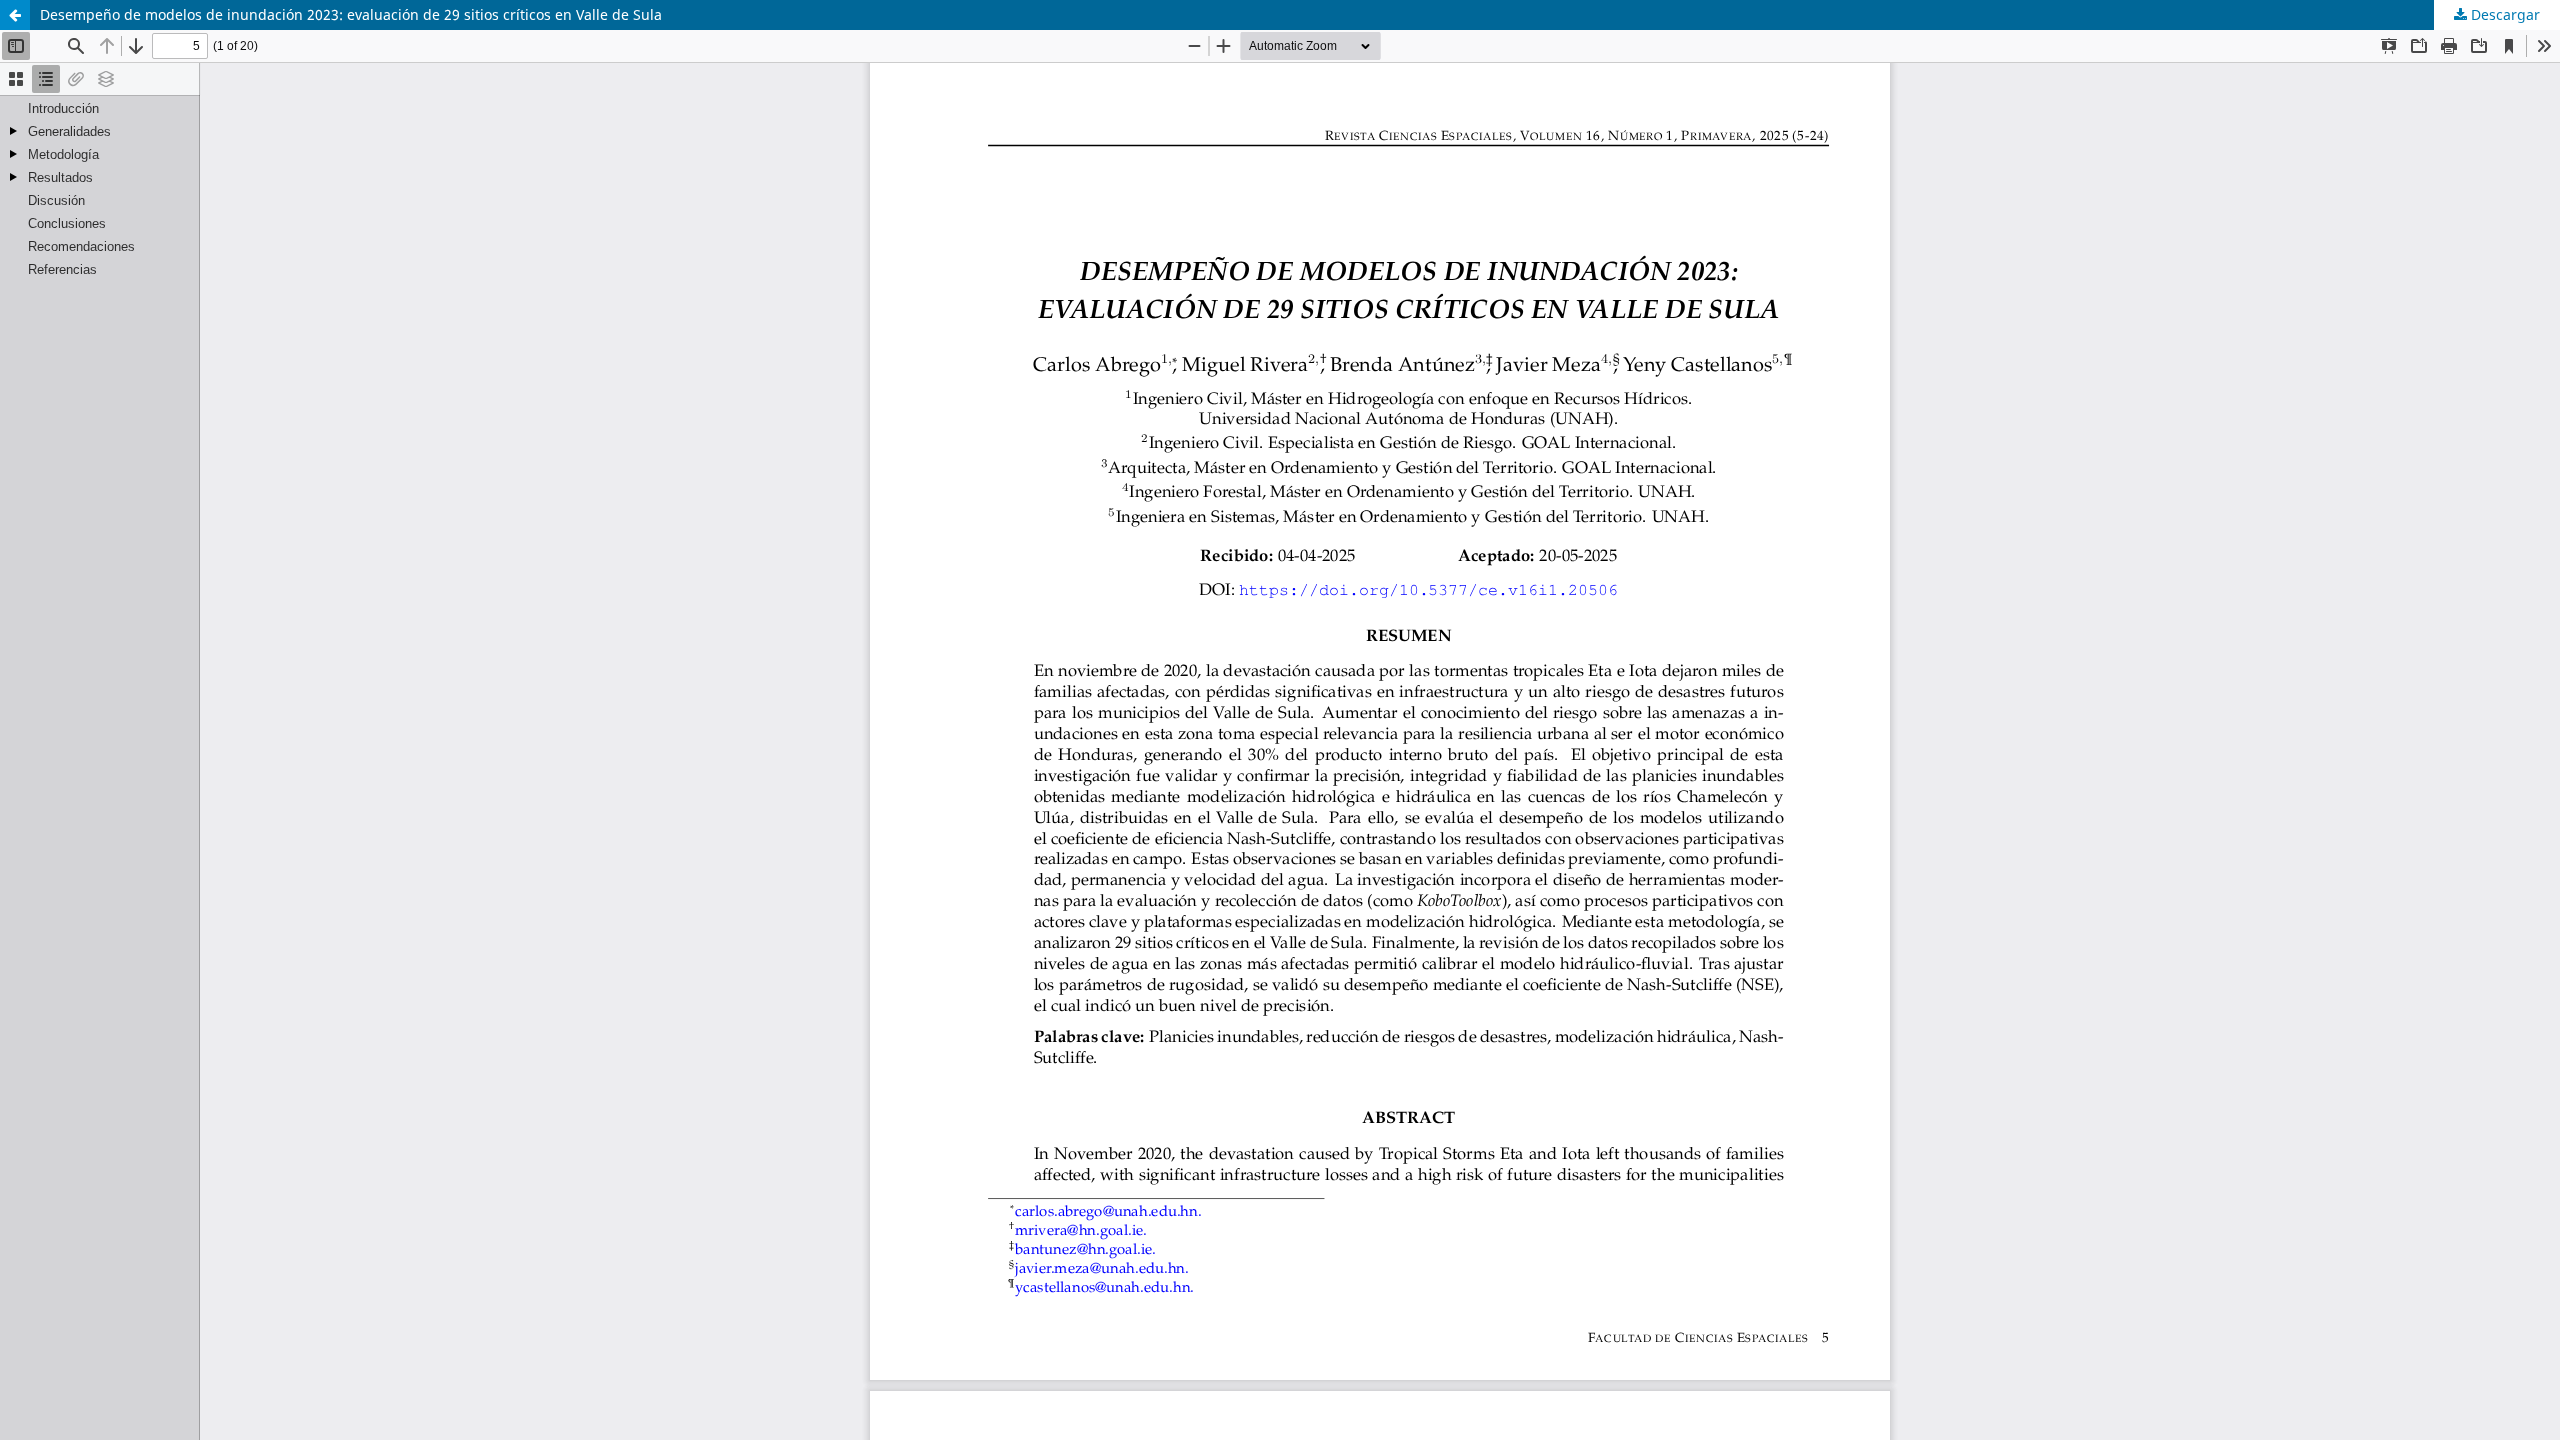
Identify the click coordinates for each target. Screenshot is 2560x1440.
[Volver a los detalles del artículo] (15, 15)
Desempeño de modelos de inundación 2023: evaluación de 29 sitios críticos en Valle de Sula (351, 14)
